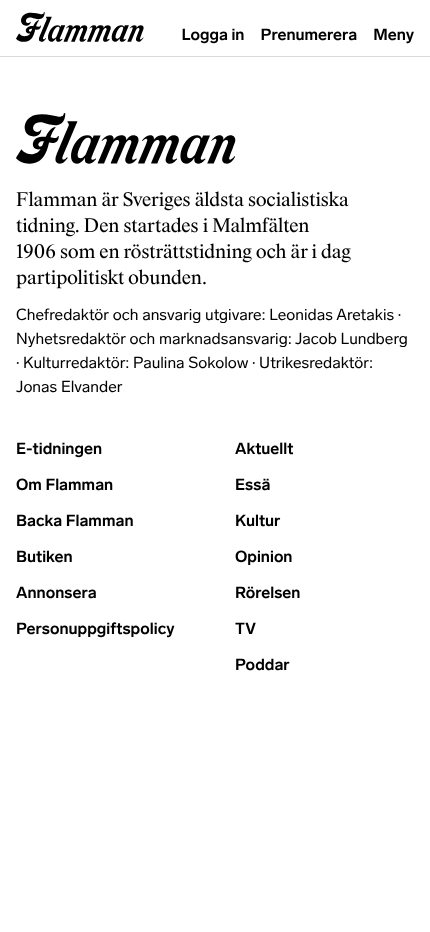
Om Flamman (64, 485)
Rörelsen (267, 593)
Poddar (262, 665)
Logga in (213, 35)
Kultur (257, 521)
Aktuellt (264, 449)
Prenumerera (309, 35)
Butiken (44, 557)
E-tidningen (59, 449)
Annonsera (56, 593)
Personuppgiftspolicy (95, 629)
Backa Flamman (75, 521)
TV (245, 629)
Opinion (264, 557)
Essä (252, 485)
